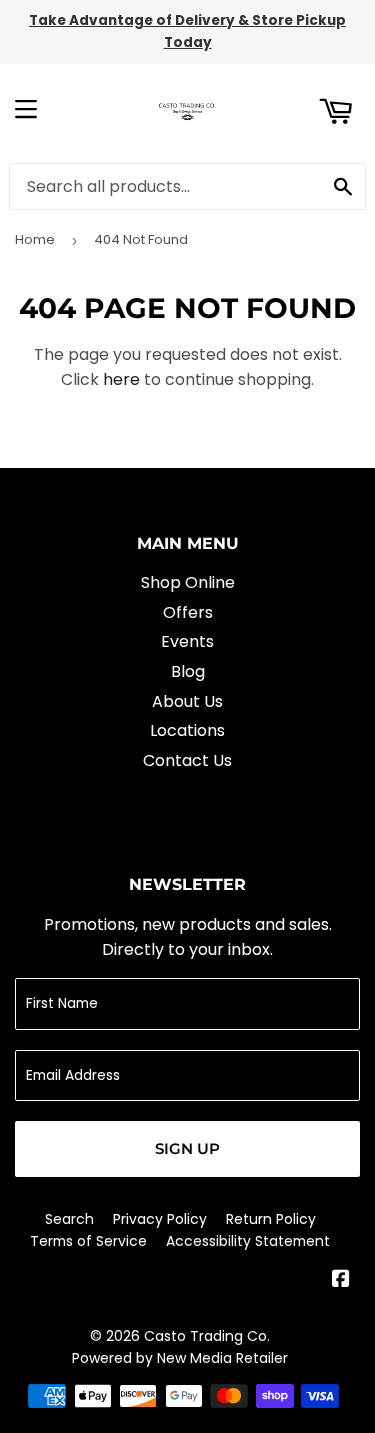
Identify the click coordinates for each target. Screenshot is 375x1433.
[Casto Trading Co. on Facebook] (341, 1280)
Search (69, 1219)
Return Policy (271, 1219)
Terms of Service (88, 1241)
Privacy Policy (160, 1219)
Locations (187, 730)
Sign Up (187, 1148)
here (121, 379)
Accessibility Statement (248, 1241)
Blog (188, 671)
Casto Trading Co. (207, 1336)
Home (35, 239)
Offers (188, 612)
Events (187, 641)
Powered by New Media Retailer (180, 1358)
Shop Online (188, 582)
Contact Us (187, 760)
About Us (187, 701)
